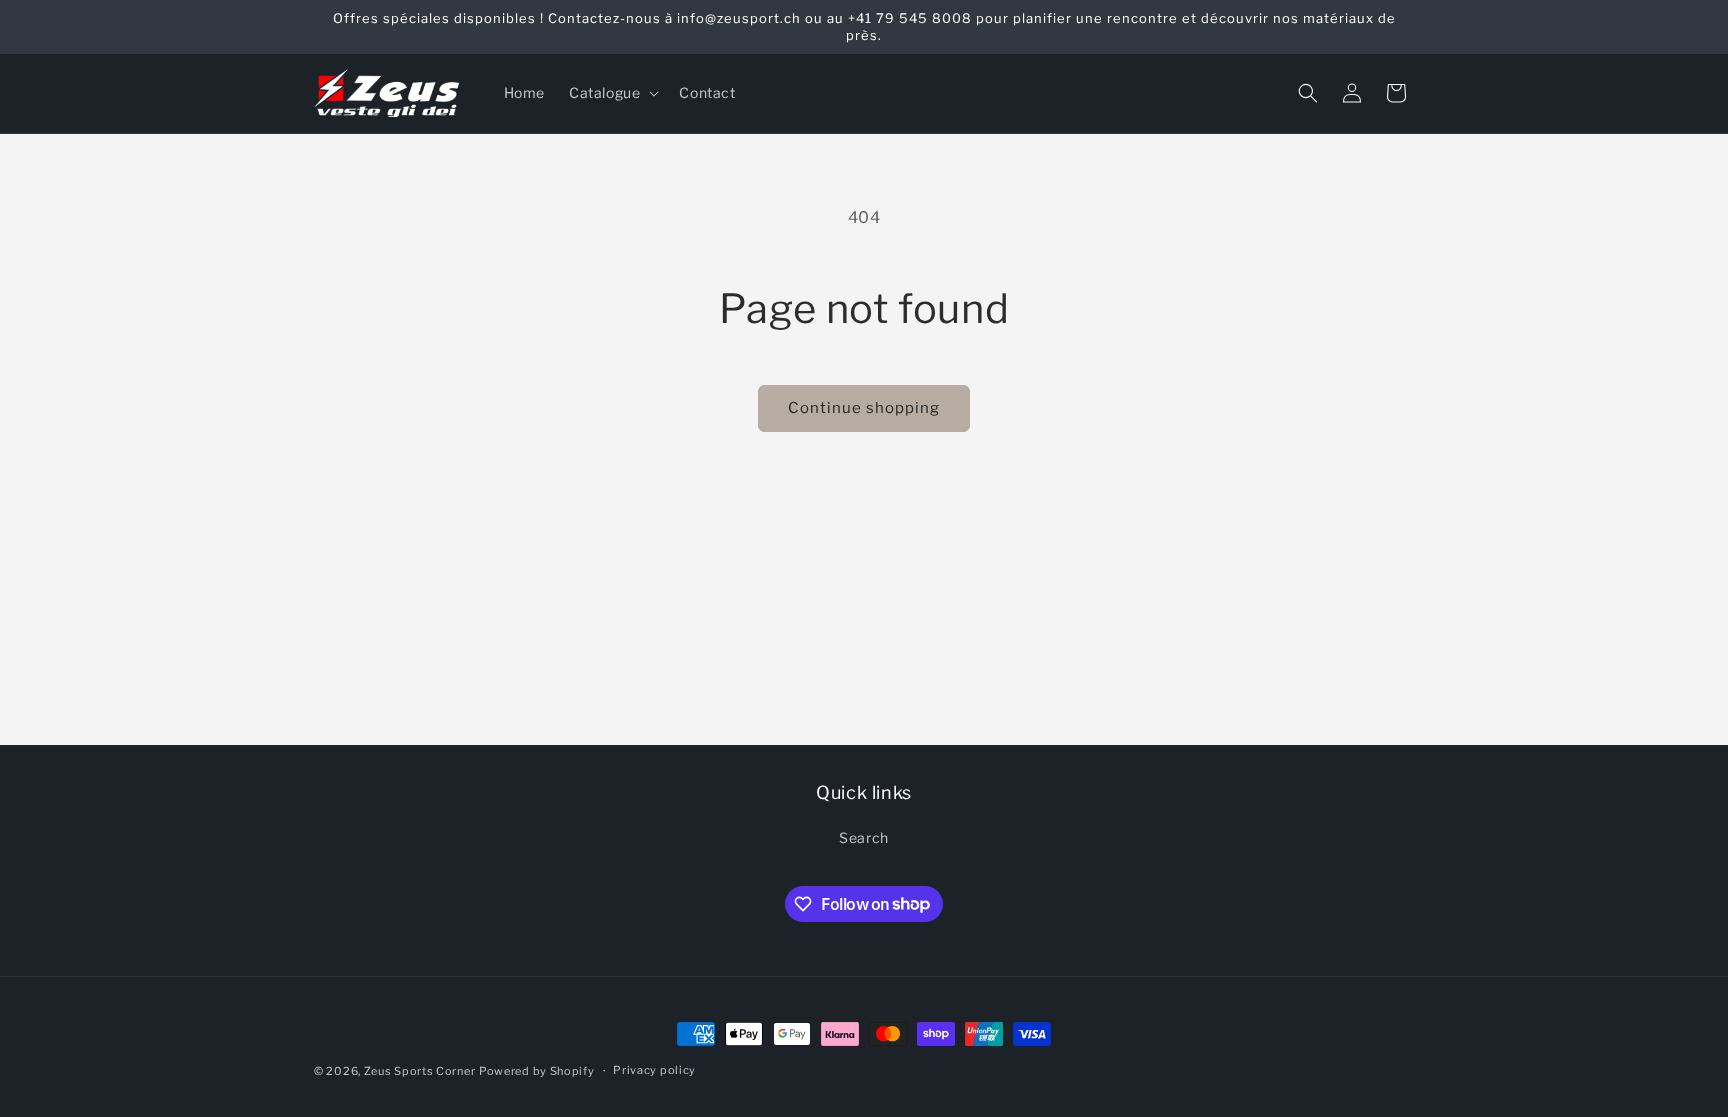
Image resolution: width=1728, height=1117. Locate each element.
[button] (612, 93)
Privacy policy (654, 1070)
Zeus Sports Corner (420, 1071)
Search (864, 837)
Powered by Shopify (537, 1071)
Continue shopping (864, 408)
